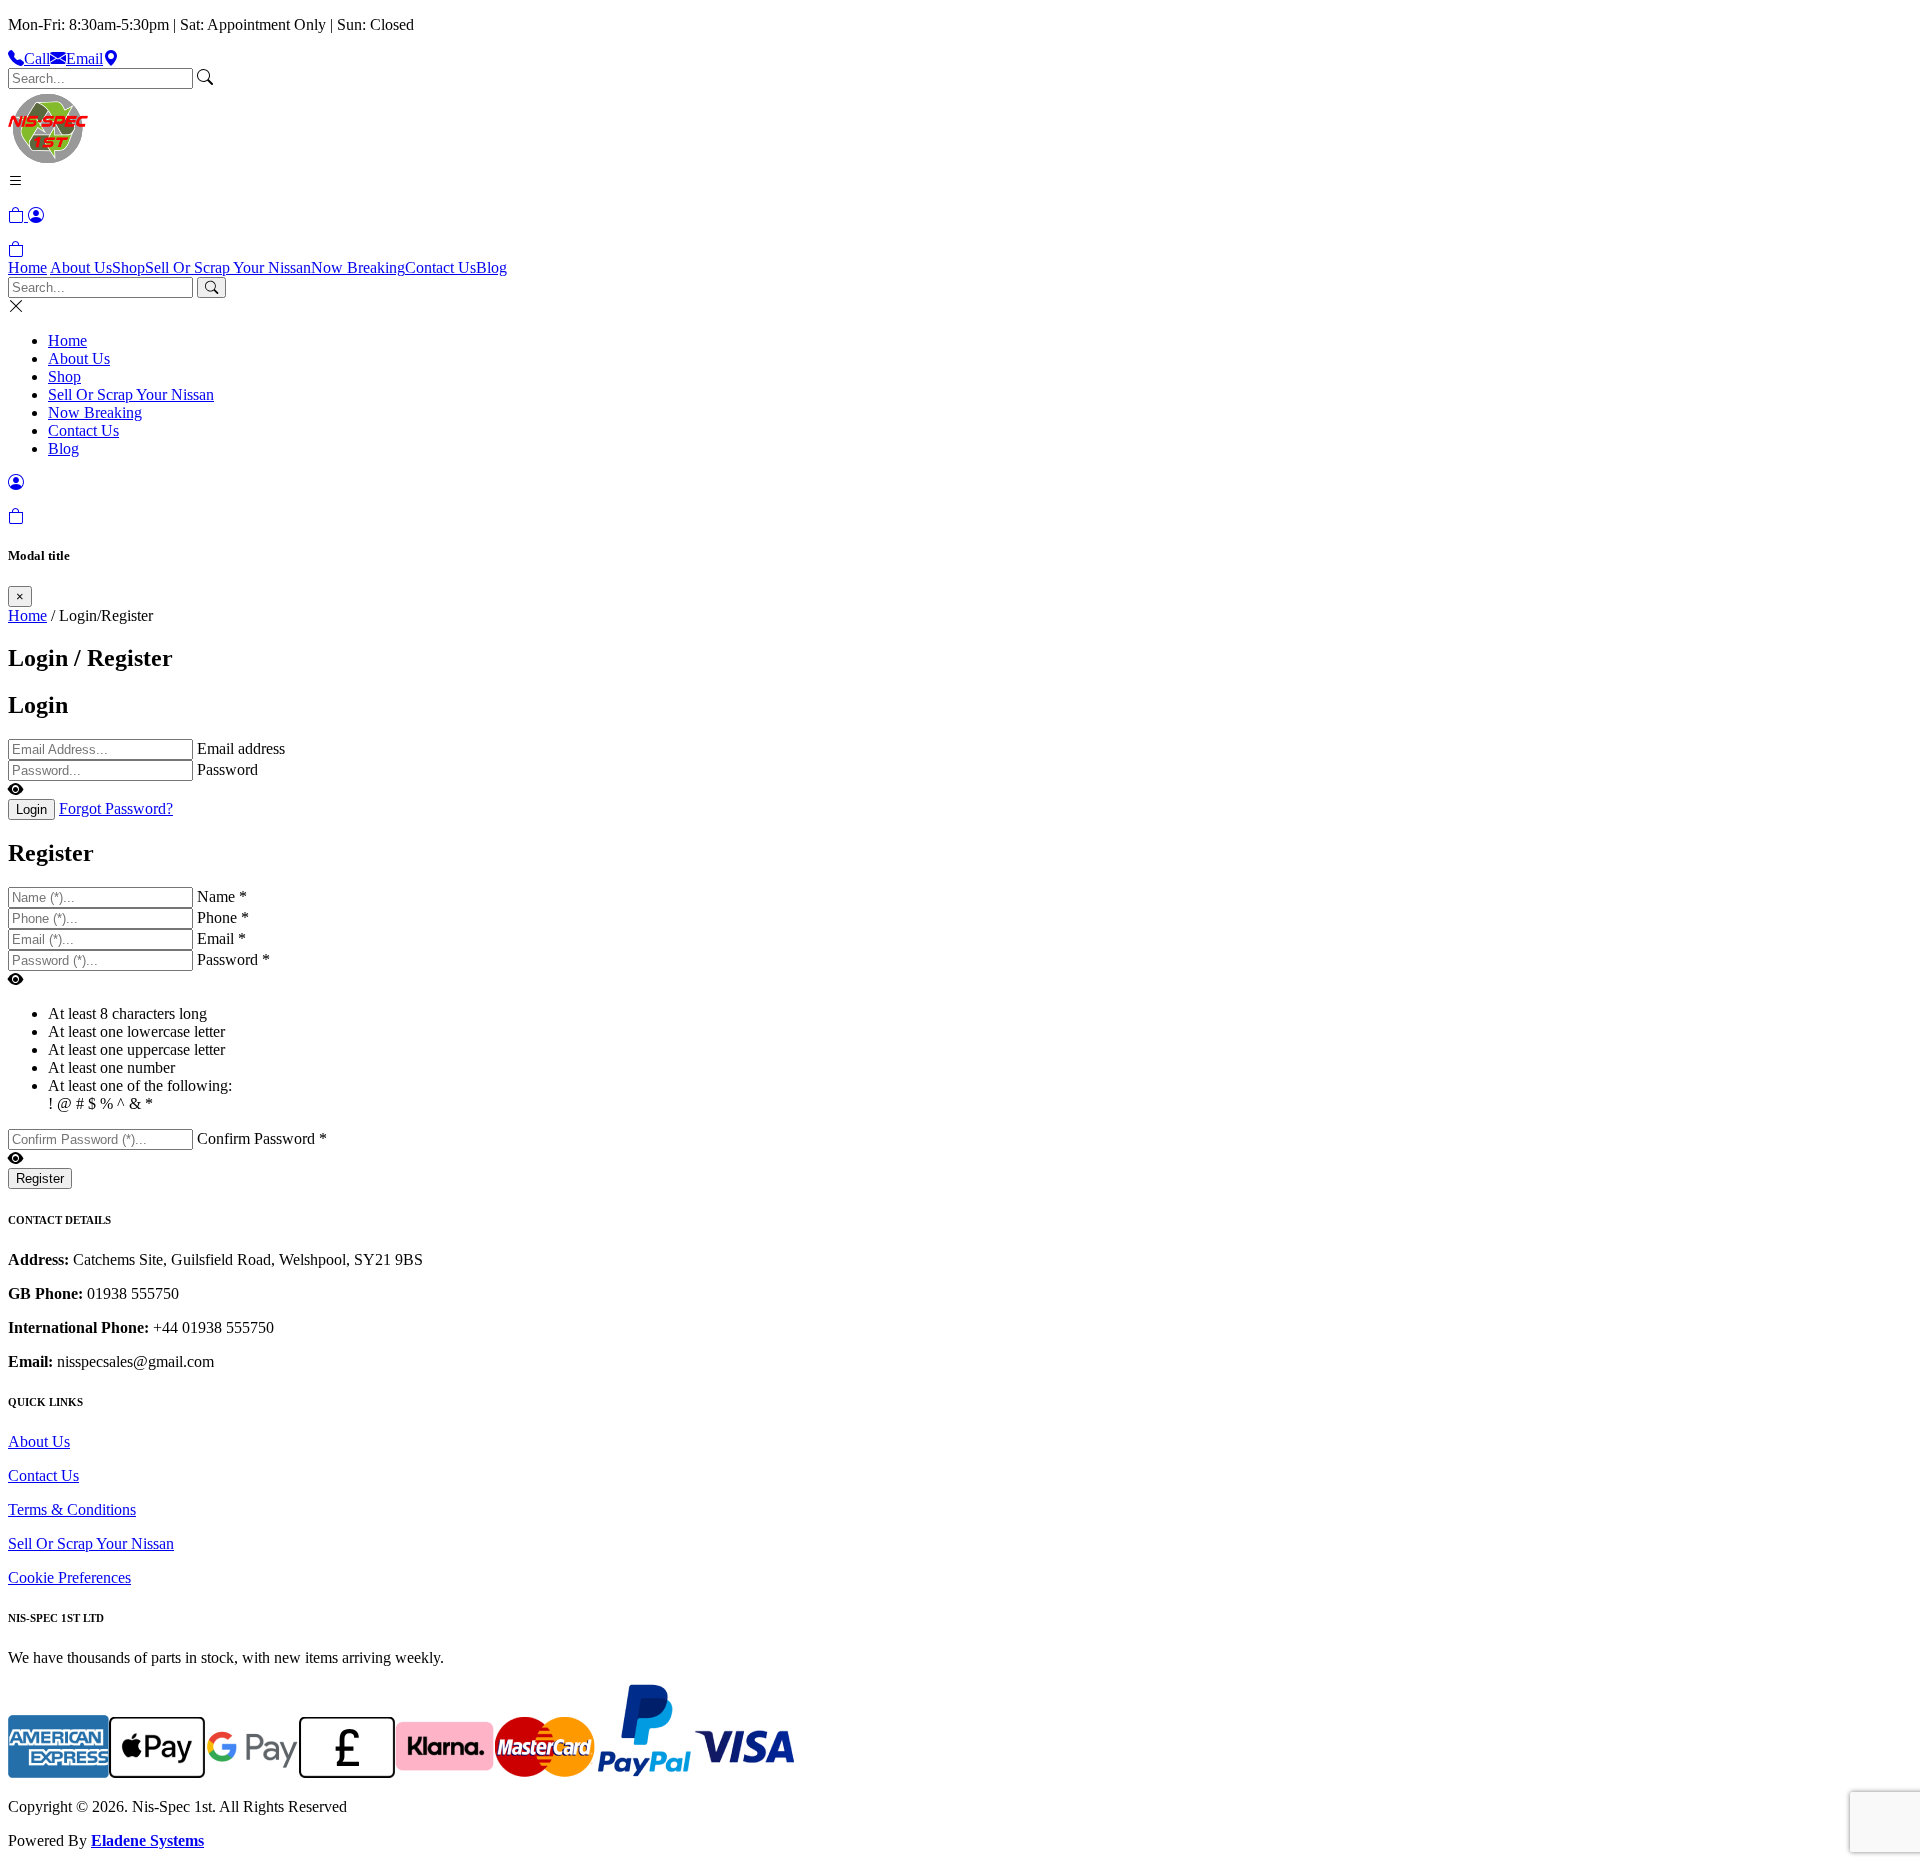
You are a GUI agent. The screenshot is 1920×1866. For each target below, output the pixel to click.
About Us (81, 267)
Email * (221, 938)
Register (40, 1178)
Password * (233, 959)
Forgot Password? (116, 808)
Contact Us (440, 267)
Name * (222, 896)
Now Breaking (358, 267)
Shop (128, 267)
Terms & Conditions (72, 1509)
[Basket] (16, 249)
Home (27, 267)
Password (227, 769)
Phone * (223, 917)
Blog (491, 267)
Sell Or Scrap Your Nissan (228, 267)
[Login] (36, 215)
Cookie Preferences (69, 1577)
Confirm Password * (262, 1138)
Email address (241, 748)
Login (31, 809)
